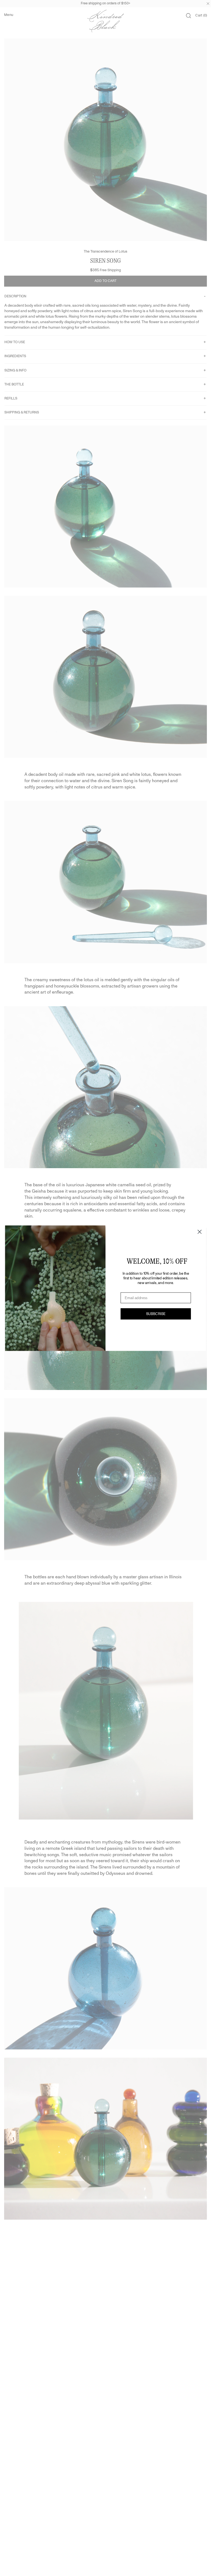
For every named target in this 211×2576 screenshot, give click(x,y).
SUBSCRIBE (156, 1314)
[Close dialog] (199, 1232)
